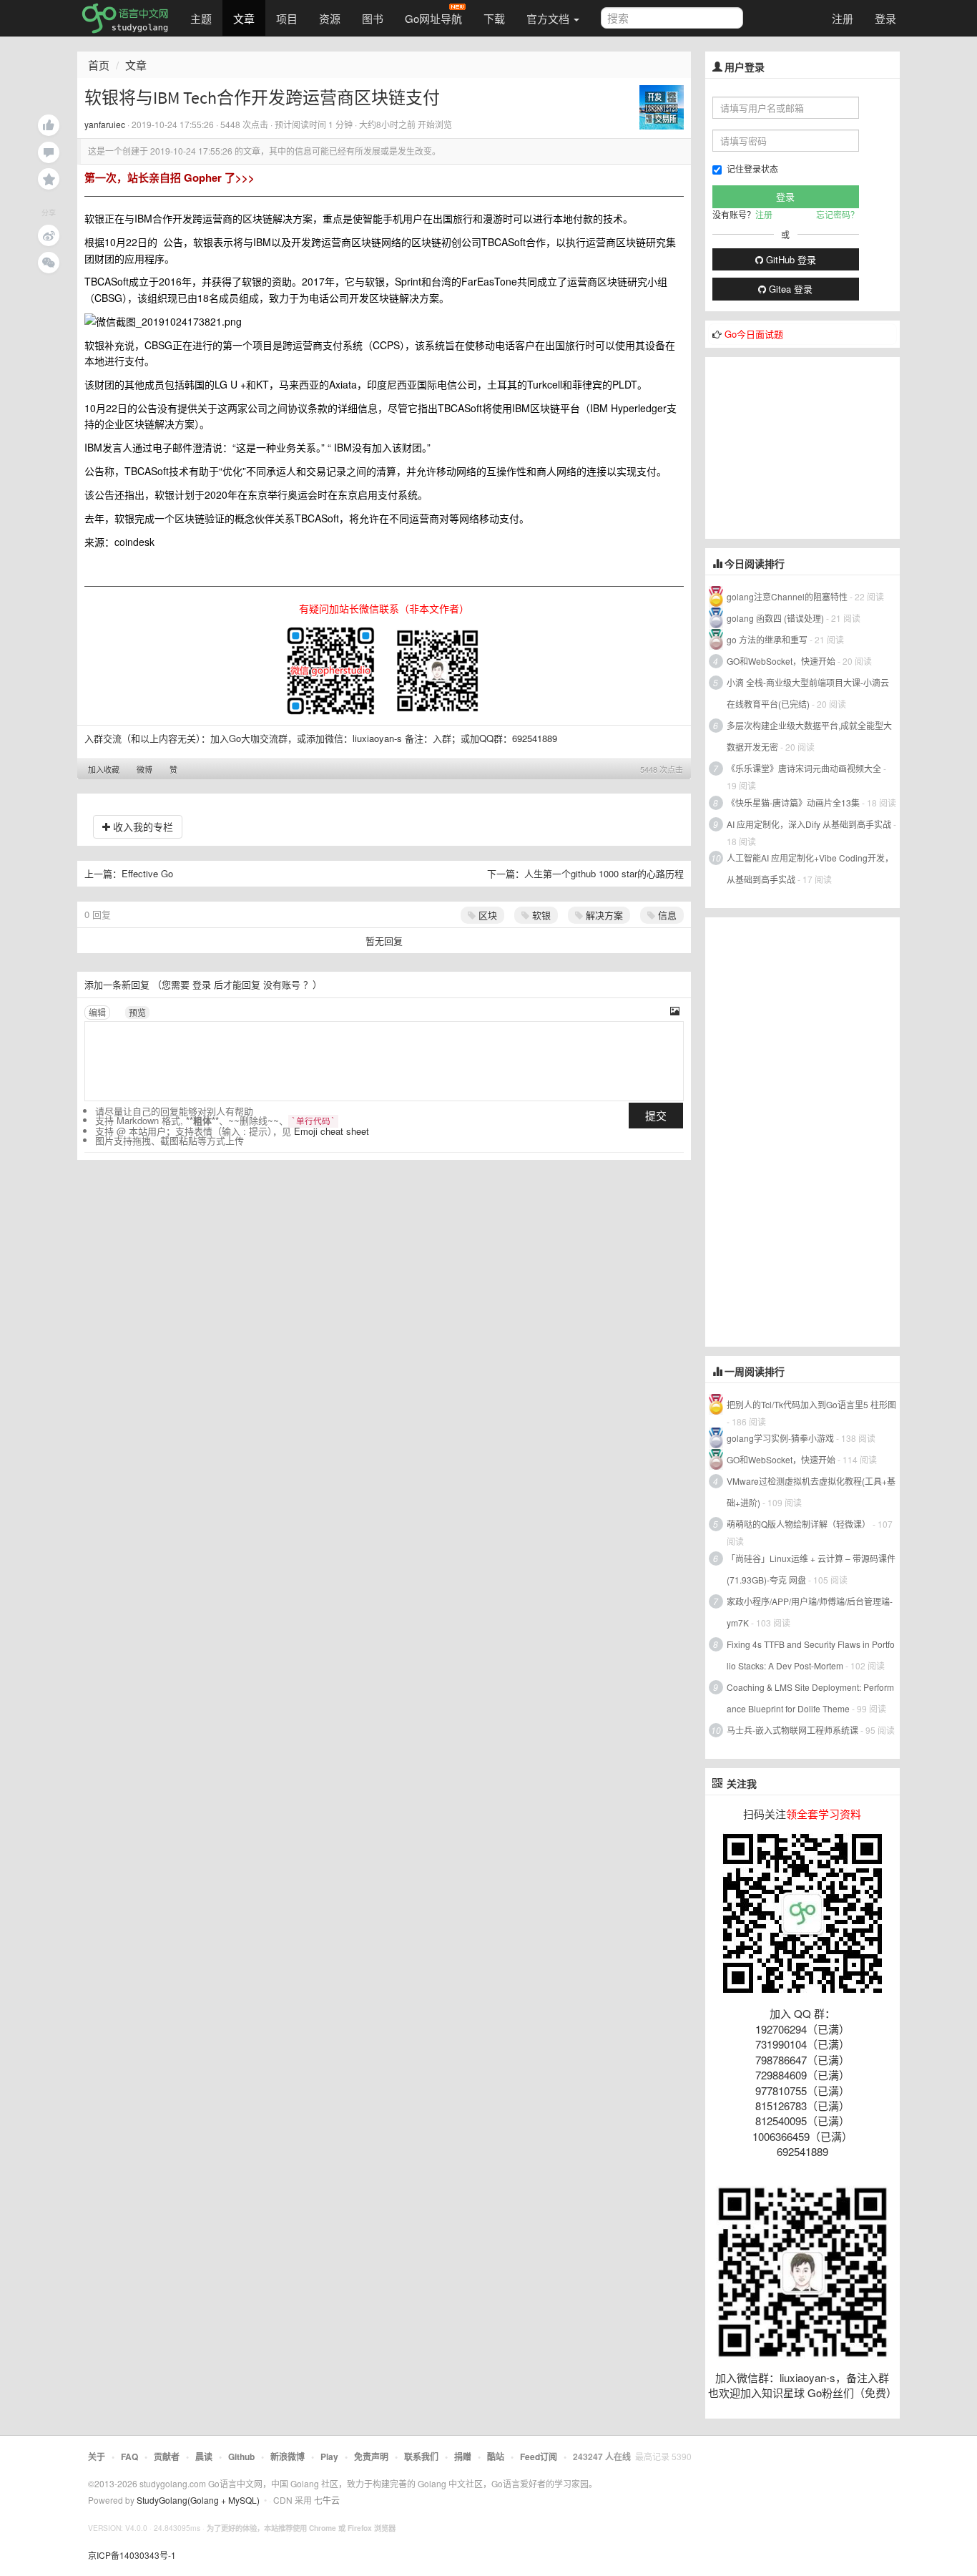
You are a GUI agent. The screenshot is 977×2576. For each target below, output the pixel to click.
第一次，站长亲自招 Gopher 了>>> (170, 177)
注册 (843, 18)
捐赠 (463, 2457)
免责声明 (371, 2457)
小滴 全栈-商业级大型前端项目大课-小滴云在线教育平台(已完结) (808, 693)
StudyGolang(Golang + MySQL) (198, 2500)
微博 (144, 769)
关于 (97, 2457)
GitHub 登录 (790, 259)
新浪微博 (288, 2457)
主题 (201, 18)
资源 (330, 18)
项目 (287, 18)
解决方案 (603, 915)
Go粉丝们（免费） (852, 2392)
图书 (373, 18)
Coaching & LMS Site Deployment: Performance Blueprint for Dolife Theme (810, 1698)
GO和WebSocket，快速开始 (781, 661)
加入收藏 (104, 769)
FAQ (129, 2457)
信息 (666, 915)
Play (329, 2457)
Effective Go (147, 873)
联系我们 (421, 2457)
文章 (244, 18)
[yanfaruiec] (662, 106)
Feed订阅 (539, 2457)
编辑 (97, 1012)
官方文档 (549, 18)
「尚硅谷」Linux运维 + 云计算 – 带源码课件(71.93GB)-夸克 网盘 (811, 1569)
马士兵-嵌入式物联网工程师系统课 (792, 1730)
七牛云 (327, 2500)
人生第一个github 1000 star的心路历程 (604, 873)
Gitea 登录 (789, 289)
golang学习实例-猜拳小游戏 (780, 1438)
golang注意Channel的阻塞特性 (787, 596)
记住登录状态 (752, 169)
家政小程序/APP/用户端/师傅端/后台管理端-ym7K (810, 1612)
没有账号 (282, 984)
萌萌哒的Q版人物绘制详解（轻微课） (799, 1524)
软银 (540, 915)
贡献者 (167, 2457)
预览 (137, 1012)
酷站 (496, 2457)
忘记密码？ (838, 214)
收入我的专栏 (142, 826)
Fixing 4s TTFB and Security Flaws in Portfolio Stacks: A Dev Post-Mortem (811, 1655)
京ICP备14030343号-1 (132, 2555)
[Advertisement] (812, 447)
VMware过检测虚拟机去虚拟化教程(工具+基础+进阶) (811, 1492)
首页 (99, 65)
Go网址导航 (433, 18)
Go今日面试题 (754, 334)
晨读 (204, 2457)
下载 (494, 18)
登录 (885, 18)
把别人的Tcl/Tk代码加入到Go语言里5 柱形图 (811, 1404)
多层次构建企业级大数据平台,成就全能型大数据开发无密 (809, 736)
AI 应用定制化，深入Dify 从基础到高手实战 (809, 824)
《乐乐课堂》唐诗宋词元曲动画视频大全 (804, 768)
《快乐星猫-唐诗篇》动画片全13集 (793, 802)
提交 (656, 1115)
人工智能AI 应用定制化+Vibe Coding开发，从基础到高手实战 (810, 868)
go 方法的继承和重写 (767, 639)
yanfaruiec (105, 124)
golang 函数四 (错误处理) (775, 618)
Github (241, 2457)
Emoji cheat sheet (332, 1131)
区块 (486, 915)
